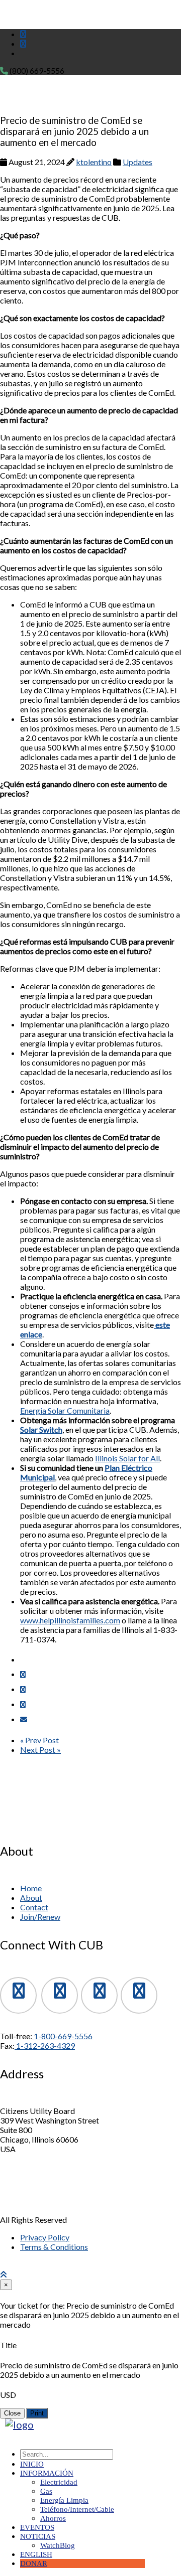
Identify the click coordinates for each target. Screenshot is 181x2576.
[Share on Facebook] (23, 1674)
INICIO (32, 2464)
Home (31, 1888)
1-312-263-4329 (45, 2045)
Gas (46, 2491)
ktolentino (94, 162)
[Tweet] (23, 1689)
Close (12, 2413)
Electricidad (59, 2482)
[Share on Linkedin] (23, 1704)
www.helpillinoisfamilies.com (70, 1620)
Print (37, 2413)
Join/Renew (40, 1917)
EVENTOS (37, 2527)
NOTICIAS (38, 2536)
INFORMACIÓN (47, 2473)
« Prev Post (39, 1740)
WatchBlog (58, 2545)
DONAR (34, 2563)
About (31, 1898)
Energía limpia (64, 2500)
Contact (34, 1907)
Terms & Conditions (54, 2247)
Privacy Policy (45, 2237)
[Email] (24, 1719)
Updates (138, 162)
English (36, 2554)
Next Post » (40, 1750)
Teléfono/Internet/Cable (77, 2509)
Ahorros (53, 2518)
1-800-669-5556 (62, 2036)
